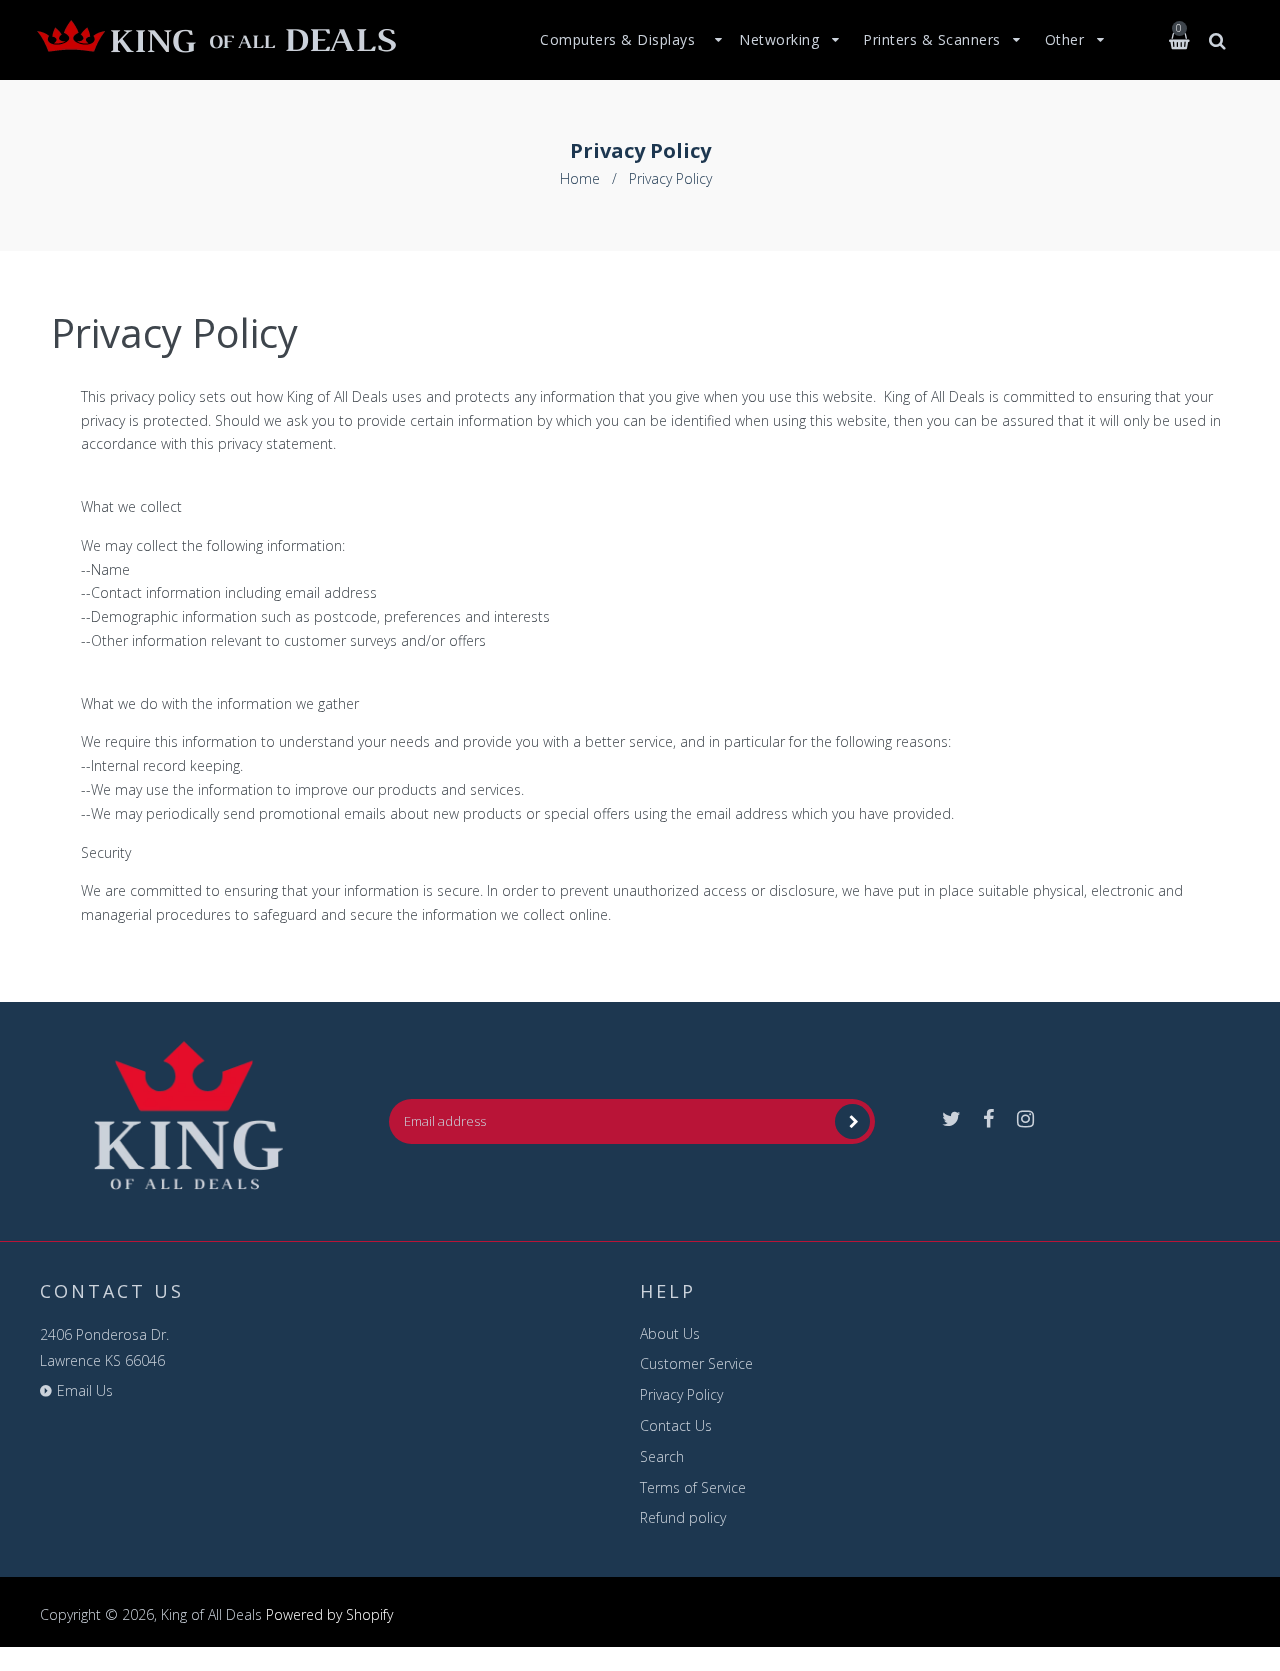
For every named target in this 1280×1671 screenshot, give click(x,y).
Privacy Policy (681, 1394)
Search (662, 1456)
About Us (670, 1333)
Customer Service (696, 1363)
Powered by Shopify (329, 1614)
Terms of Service (693, 1487)
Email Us (85, 1390)
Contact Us (676, 1425)
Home (580, 178)
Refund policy (683, 1517)
